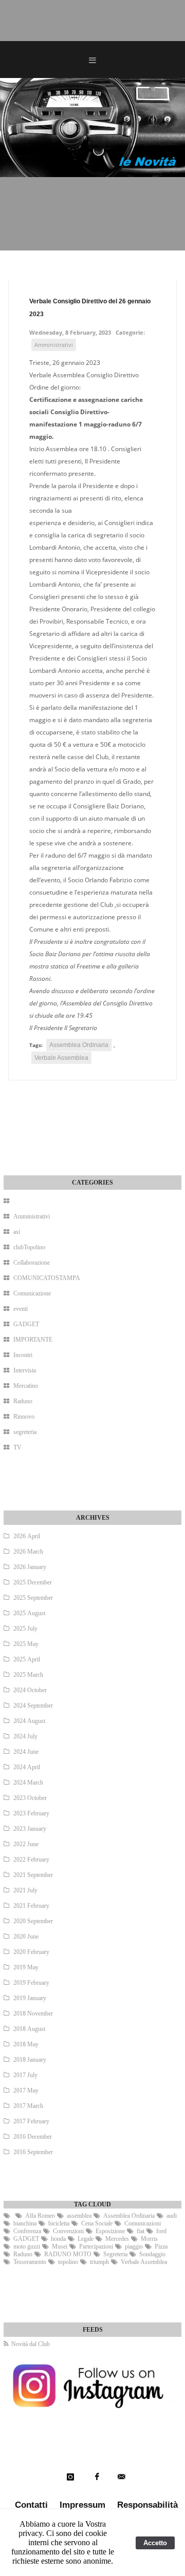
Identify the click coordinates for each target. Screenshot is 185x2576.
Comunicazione (32, 1293)
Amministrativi (54, 345)
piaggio (134, 2246)
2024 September (33, 1706)
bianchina (25, 2223)
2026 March (28, 1552)
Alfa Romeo (40, 2216)
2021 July (25, 1890)
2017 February (31, 2121)
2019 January (30, 1998)
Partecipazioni (96, 2246)
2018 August (29, 2029)
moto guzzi (27, 2246)
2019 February (31, 1983)
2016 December (33, 2137)
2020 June (26, 1936)
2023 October (30, 1798)
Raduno (23, 1401)
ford (161, 2231)
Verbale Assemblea (61, 1058)
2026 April (27, 1536)
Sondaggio (152, 2254)
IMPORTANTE (33, 1340)
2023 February (31, 1813)
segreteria (25, 1432)
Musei (60, 2246)
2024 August (29, 1721)
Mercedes (117, 2239)
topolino (68, 2262)
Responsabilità (147, 2505)
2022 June (26, 1844)
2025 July (25, 1629)
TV (17, 1447)
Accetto (155, 2543)
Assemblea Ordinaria (79, 1045)
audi (172, 2216)
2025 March (28, 1675)
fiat (141, 2231)
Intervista (25, 1370)
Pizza (161, 2246)
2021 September (33, 1875)
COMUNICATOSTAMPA (47, 1278)
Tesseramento (30, 2262)
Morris (149, 2239)
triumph (99, 2262)
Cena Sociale (97, 2223)
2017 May (26, 2090)
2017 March (28, 2106)
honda (58, 2239)
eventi (21, 1309)
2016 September (33, 2152)
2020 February (31, 1952)
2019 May (26, 1967)
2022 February (31, 1860)
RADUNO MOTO (68, 2254)
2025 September (33, 1598)
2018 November (33, 2013)
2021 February (31, 1906)
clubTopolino (29, 1247)
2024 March (28, 1783)
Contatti (31, 2505)
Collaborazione (32, 1263)
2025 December (33, 1582)
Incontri (23, 1355)
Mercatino (26, 1386)
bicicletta (59, 2223)
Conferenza (27, 2231)
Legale (86, 2239)
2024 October (30, 1690)
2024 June (26, 1752)
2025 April (27, 1659)
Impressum (82, 2505)
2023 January (30, 1829)
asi (17, 1232)
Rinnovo (24, 1417)
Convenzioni (68, 2231)
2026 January (30, 1567)
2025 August (29, 1613)
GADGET (26, 1324)
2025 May (26, 1644)
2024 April (27, 1767)
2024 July (25, 1736)
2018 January (30, 2060)
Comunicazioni (143, 2223)
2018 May (26, 2044)
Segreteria (115, 2254)
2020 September (33, 1921)
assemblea (79, 2216)
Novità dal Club (31, 2344)
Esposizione (110, 2231)
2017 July (25, 2075)
